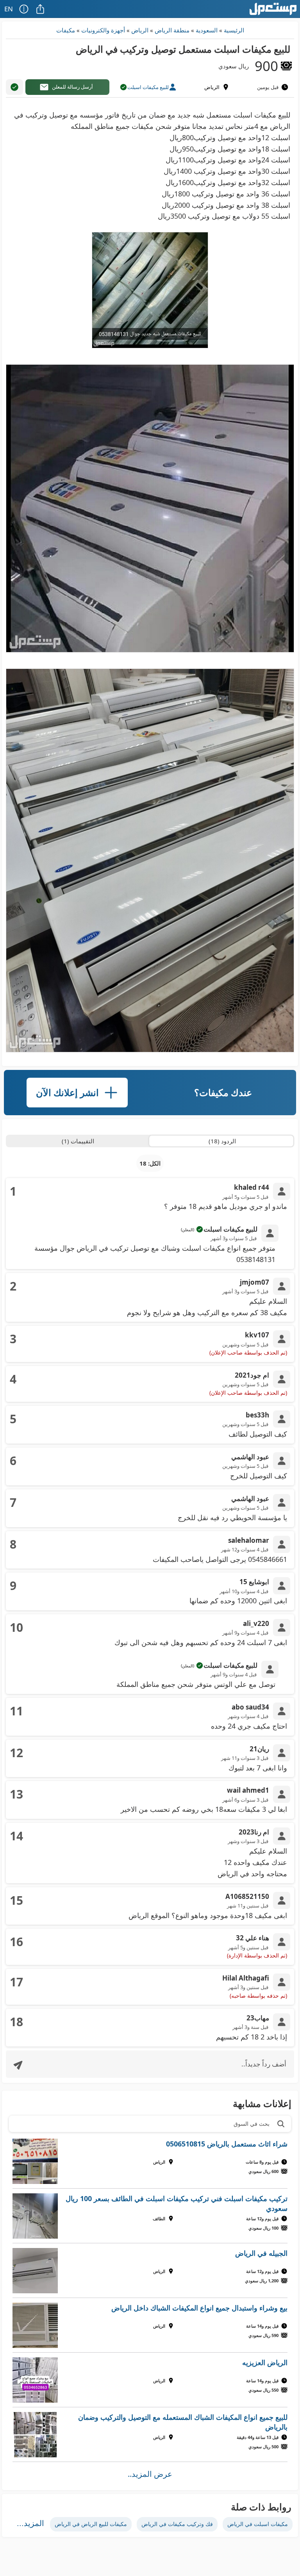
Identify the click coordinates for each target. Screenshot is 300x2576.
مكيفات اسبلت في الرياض (258, 2524)
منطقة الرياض (172, 30)
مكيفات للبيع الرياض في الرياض (91, 2524)
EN (9, 9)
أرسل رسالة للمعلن (72, 87)
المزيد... (30, 2523)
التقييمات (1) (78, 1141)
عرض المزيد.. (150, 2474)
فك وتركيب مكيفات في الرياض (177, 2524)
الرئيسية (234, 30)
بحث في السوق (252, 2124)
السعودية (207, 30)
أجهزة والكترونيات (103, 30)
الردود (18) (222, 1141)
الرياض (140, 30)
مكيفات (66, 30)
